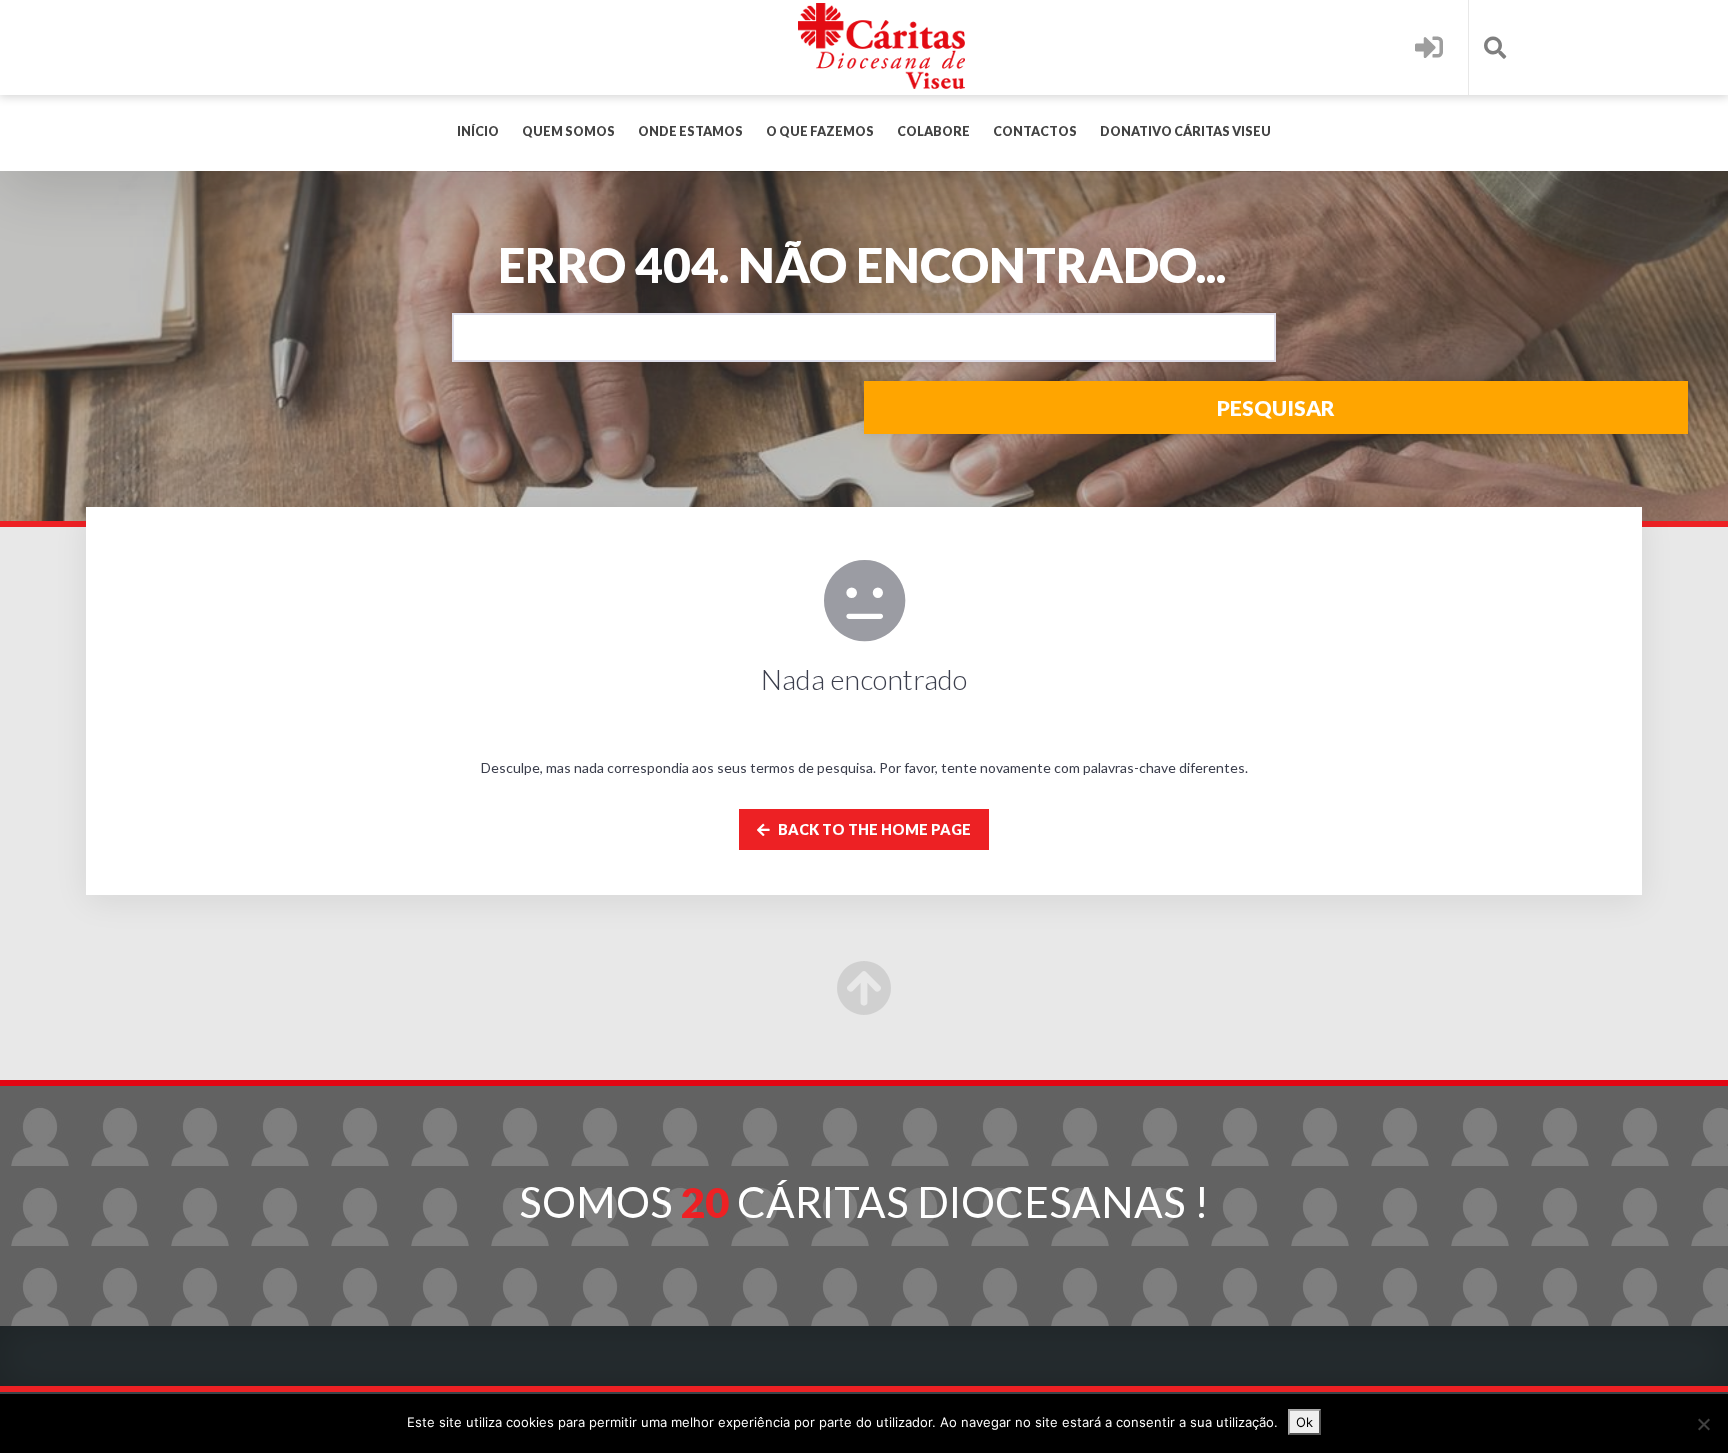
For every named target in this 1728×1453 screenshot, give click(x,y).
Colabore (933, 131)
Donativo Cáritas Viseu (1185, 131)
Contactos (1035, 131)
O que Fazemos (820, 131)
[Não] (1703, 1424)
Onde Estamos (690, 131)
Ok (1304, 1422)
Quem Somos (568, 131)
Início (478, 131)
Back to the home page (873, 829)
